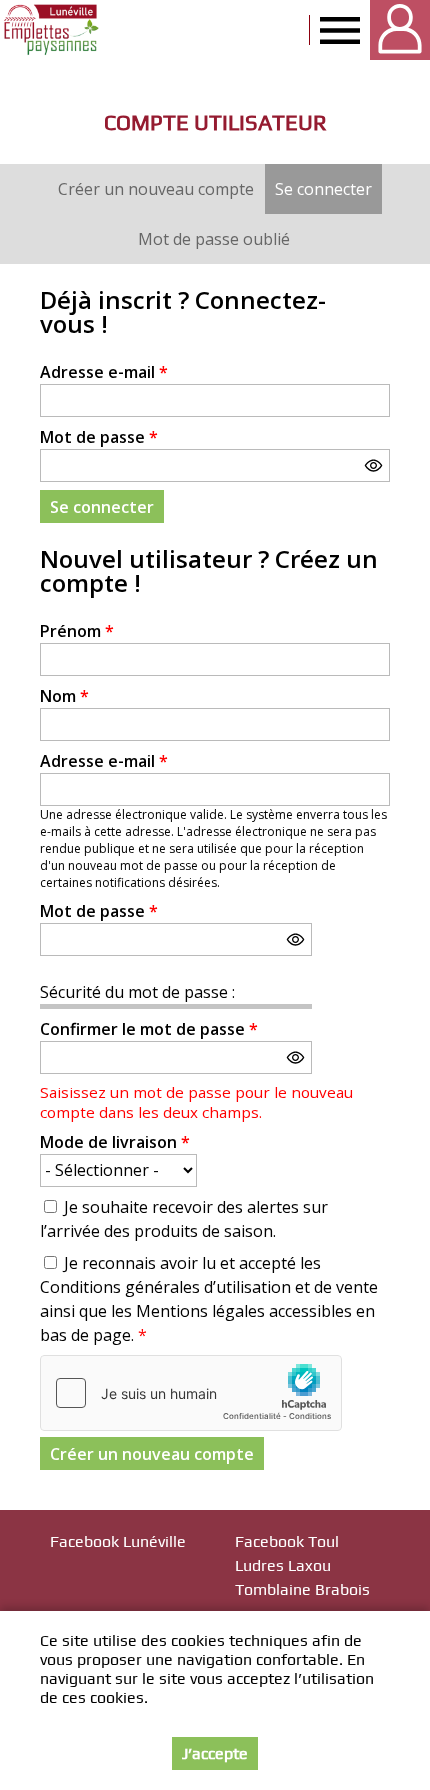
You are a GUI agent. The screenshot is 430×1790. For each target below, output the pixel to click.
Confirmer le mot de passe (149, 1029)
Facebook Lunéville (118, 1541)
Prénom (77, 631)
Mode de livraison (115, 1142)
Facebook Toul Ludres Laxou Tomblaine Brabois (302, 1565)
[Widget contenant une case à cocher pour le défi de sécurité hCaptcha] (191, 1393)
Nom (64, 696)
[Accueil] (52, 30)
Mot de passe (99, 437)
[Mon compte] (400, 30)
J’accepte (215, 1753)
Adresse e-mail (104, 372)
